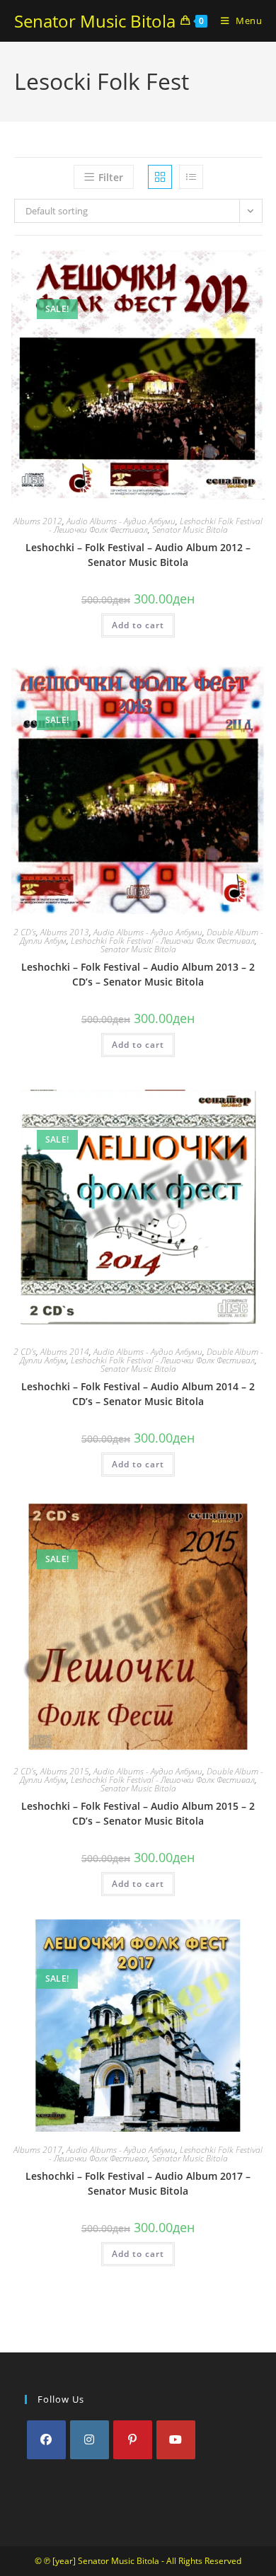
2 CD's (25, 932)
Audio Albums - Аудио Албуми (121, 521)
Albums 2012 (38, 521)
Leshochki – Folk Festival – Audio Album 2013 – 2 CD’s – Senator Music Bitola (138, 974)
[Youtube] (176, 2440)
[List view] (191, 177)
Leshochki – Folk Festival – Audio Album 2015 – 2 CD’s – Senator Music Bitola (138, 1813)
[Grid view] (160, 177)
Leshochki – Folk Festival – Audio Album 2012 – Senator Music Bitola (138, 555)
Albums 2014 (65, 1352)
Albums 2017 (38, 2150)
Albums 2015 (65, 1771)
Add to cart (138, 625)
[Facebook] (46, 2440)
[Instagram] (90, 2440)
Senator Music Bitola (95, 21)
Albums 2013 (65, 932)
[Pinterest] (133, 2440)
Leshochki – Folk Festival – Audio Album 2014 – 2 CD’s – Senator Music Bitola (138, 1394)
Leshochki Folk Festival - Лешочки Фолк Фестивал (163, 941)
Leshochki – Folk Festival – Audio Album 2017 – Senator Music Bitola (138, 2183)
